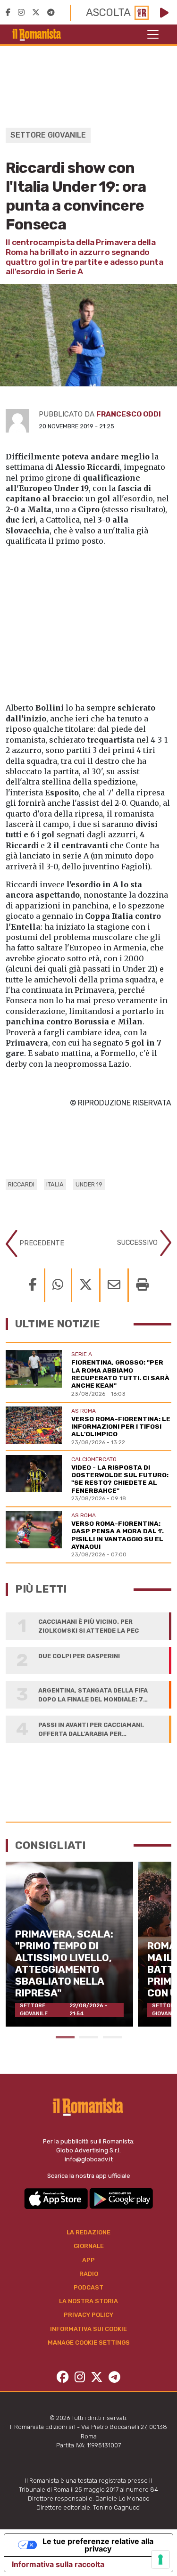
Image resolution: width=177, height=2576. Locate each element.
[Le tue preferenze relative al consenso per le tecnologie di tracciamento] (160, 2560)
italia (55, 1184)
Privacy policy (88, 2315)
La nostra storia (88, 2301)
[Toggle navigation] (153, 34)
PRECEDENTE (41, 1243)
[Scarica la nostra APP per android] (121, 2198)
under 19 (89, 1184)
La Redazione (88, 2232)
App (88, 2260)
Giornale (89, 2246)
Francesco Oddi (129, 414)
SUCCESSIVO (138, 1243)
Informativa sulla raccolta (58, 2564)
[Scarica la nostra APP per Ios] (57, 2198)
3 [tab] (112, 2037)
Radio (89, 2274)
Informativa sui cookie (88, 2329)
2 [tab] (89, 2037)
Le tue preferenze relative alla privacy (98, 2545)
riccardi (21, 1184)
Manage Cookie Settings (89, 2343)
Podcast (88, 2287)
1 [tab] (65, 2037)
